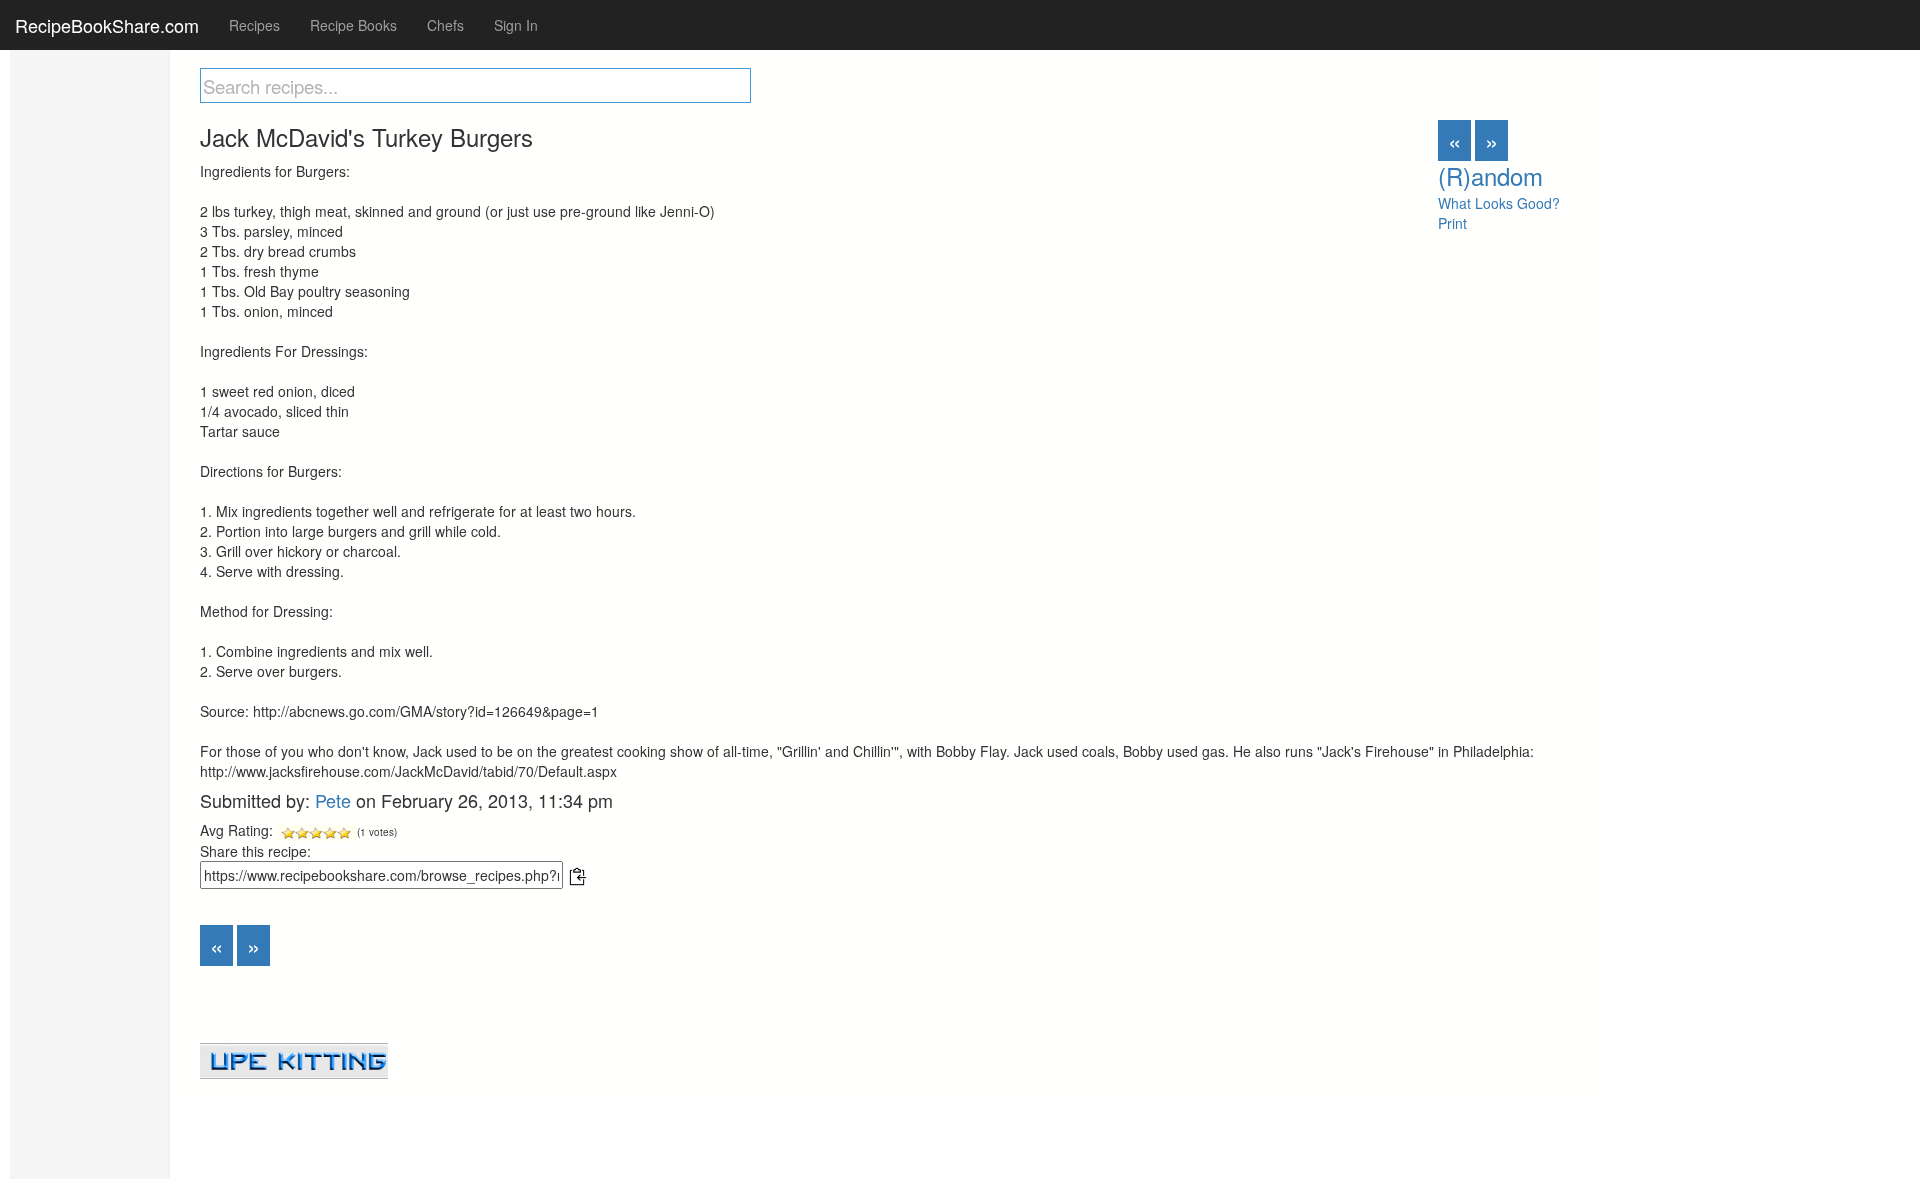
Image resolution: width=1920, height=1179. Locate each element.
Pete (333, 800)
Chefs (445, 25)
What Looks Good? (1499, 203)
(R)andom (1490, 175)
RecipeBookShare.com (107, 25)
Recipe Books (353, 25)
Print (1452, 223)
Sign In (516, 25)
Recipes (254, 25)
